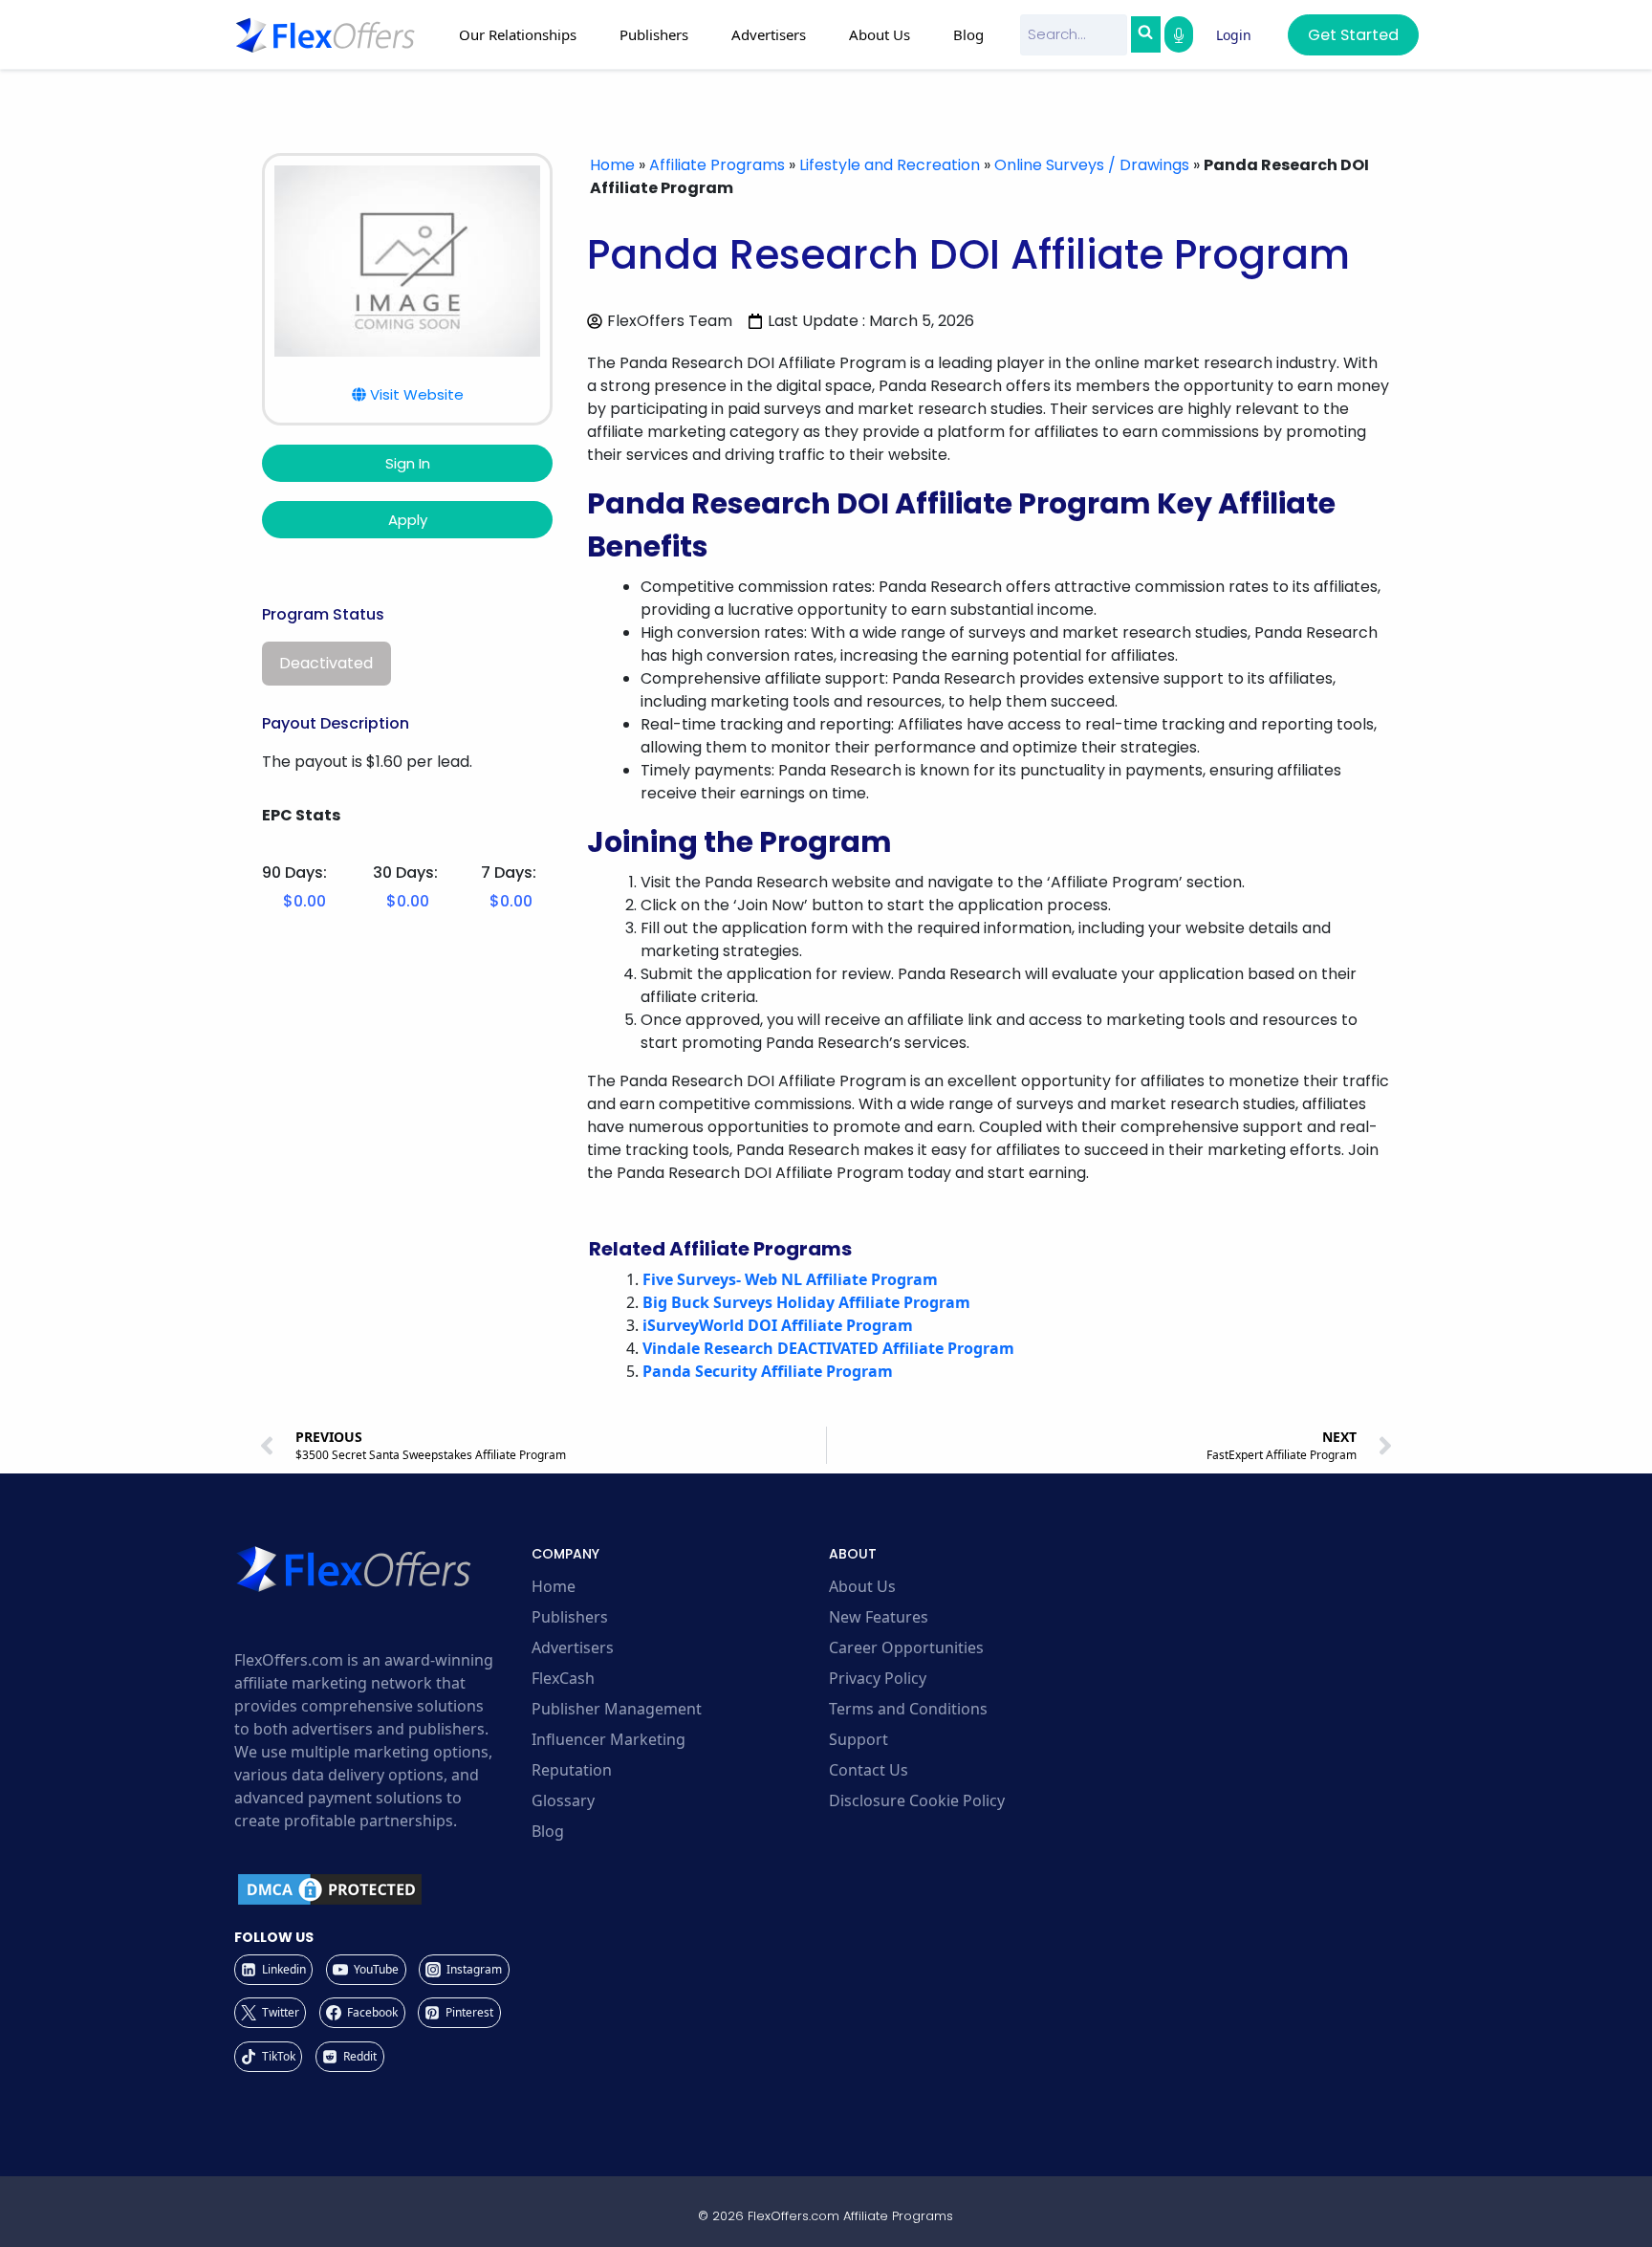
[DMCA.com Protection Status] (380, 1889)
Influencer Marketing (609, 1739)
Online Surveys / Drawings (1092, 165)
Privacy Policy (878, 1678)
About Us (862, 1586)
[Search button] (1145, 34)
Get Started (1353, 35)
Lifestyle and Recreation (890, 165)
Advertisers (573, 1647)
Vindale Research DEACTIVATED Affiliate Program (828, 1348)
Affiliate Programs (717, 165)
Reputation (572, 1770)
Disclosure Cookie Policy (917, 1800)
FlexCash (563, 1678)
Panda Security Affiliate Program (768, 1371)
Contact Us (869, 1770)
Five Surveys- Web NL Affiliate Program (790, 1279)
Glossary (563, 1800)
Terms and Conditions (908, 1709)
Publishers (570, 1617)
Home (612, 165)
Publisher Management (617, 1709)
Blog (968, 34)
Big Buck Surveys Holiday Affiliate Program (806, 1302)
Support (859, 1739)
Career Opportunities (906, 1647)
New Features (879, 1617)
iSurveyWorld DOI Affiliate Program (778, 1325)
